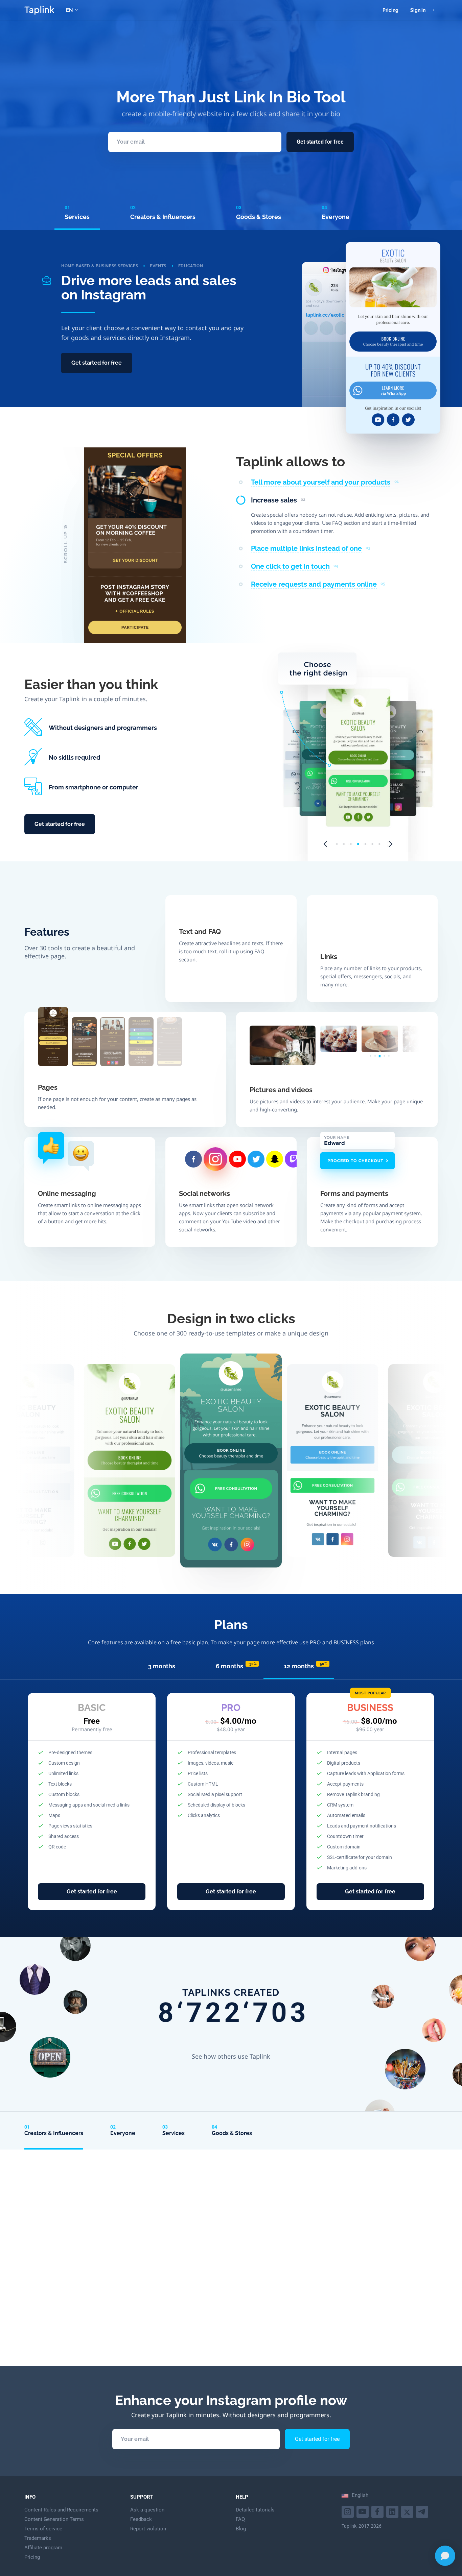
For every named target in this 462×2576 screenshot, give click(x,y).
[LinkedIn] (393, 2511)
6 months (236, 1666)
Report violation (148, 2529)
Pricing (390, 10)
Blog (241, 2529)
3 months (162, 1666)
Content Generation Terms (54, 2519)
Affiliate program (43, 2548)
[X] (408, 2511)
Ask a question (147, 2510)
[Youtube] (349, 2511)
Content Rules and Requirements (61, 2510)
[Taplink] (39, 10)
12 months (306, 1666)
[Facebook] (378, 2511)
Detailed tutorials (255, 2510)
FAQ (240, 2519)
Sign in (418, 10)
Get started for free (320, 142)
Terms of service (43, 2529)
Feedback (141, 2519)
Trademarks (38, 2538)
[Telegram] (423, 2511)
